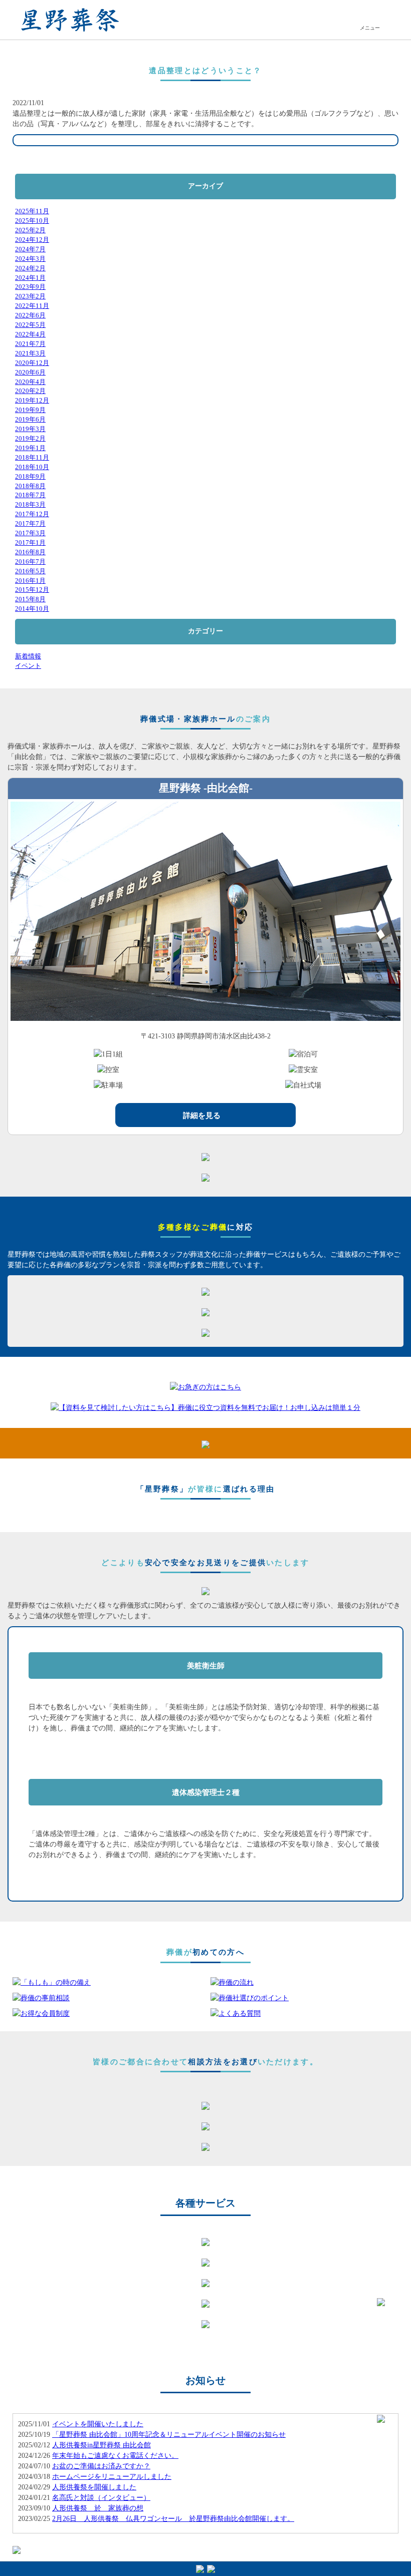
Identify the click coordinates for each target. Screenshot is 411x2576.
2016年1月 (30, 581)
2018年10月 (32, 467)
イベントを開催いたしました (98, 2424)
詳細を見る (202, 1115)
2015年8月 (30, 599)
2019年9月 (30, 410)
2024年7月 (30, 249)
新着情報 (28, 656)
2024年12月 (32, 240)
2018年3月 (30, 505)
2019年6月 (30, 420)
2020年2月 (30, 391)
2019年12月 (32, 401)
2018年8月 (30, 486)
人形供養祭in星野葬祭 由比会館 (101, 2445)
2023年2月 (30, 296)
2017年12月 (32, 514)
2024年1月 (30, 278)
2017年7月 (30, 524)
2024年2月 (30, 268)
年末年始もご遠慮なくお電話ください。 (115, 2456)
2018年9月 (30, 477)
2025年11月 (32, 211)
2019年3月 (30, 429)
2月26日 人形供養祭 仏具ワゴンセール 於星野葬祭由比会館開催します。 (173, 2519)
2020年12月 (32, 363)
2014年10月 (32, 609)
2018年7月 (30, 495)
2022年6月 (30, 315)
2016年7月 (30, 562)
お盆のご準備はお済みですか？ (101, 2466)
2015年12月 (32, 590)
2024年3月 (30, 259)
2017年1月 (30, 543)
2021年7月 (30, 344)
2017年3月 (30, 533)
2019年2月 (30, 439)
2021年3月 (30, 353)
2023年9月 (30, 287)
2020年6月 (30, 373)
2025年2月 (30, 230)
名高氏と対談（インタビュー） (101, 2498)
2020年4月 (30, 382)
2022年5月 (30, 325)
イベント (28, 666)
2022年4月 (30, 334)
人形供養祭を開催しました (94, 2487)
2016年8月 (30, 552)
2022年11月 (32, 306)
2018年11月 (32, 458)
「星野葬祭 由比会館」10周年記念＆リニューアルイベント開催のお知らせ (169, 2435)
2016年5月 (30, 571)
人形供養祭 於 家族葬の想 (98, 2508)
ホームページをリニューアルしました (112, 2477)
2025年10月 (32, 221)
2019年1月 (30, 448)
